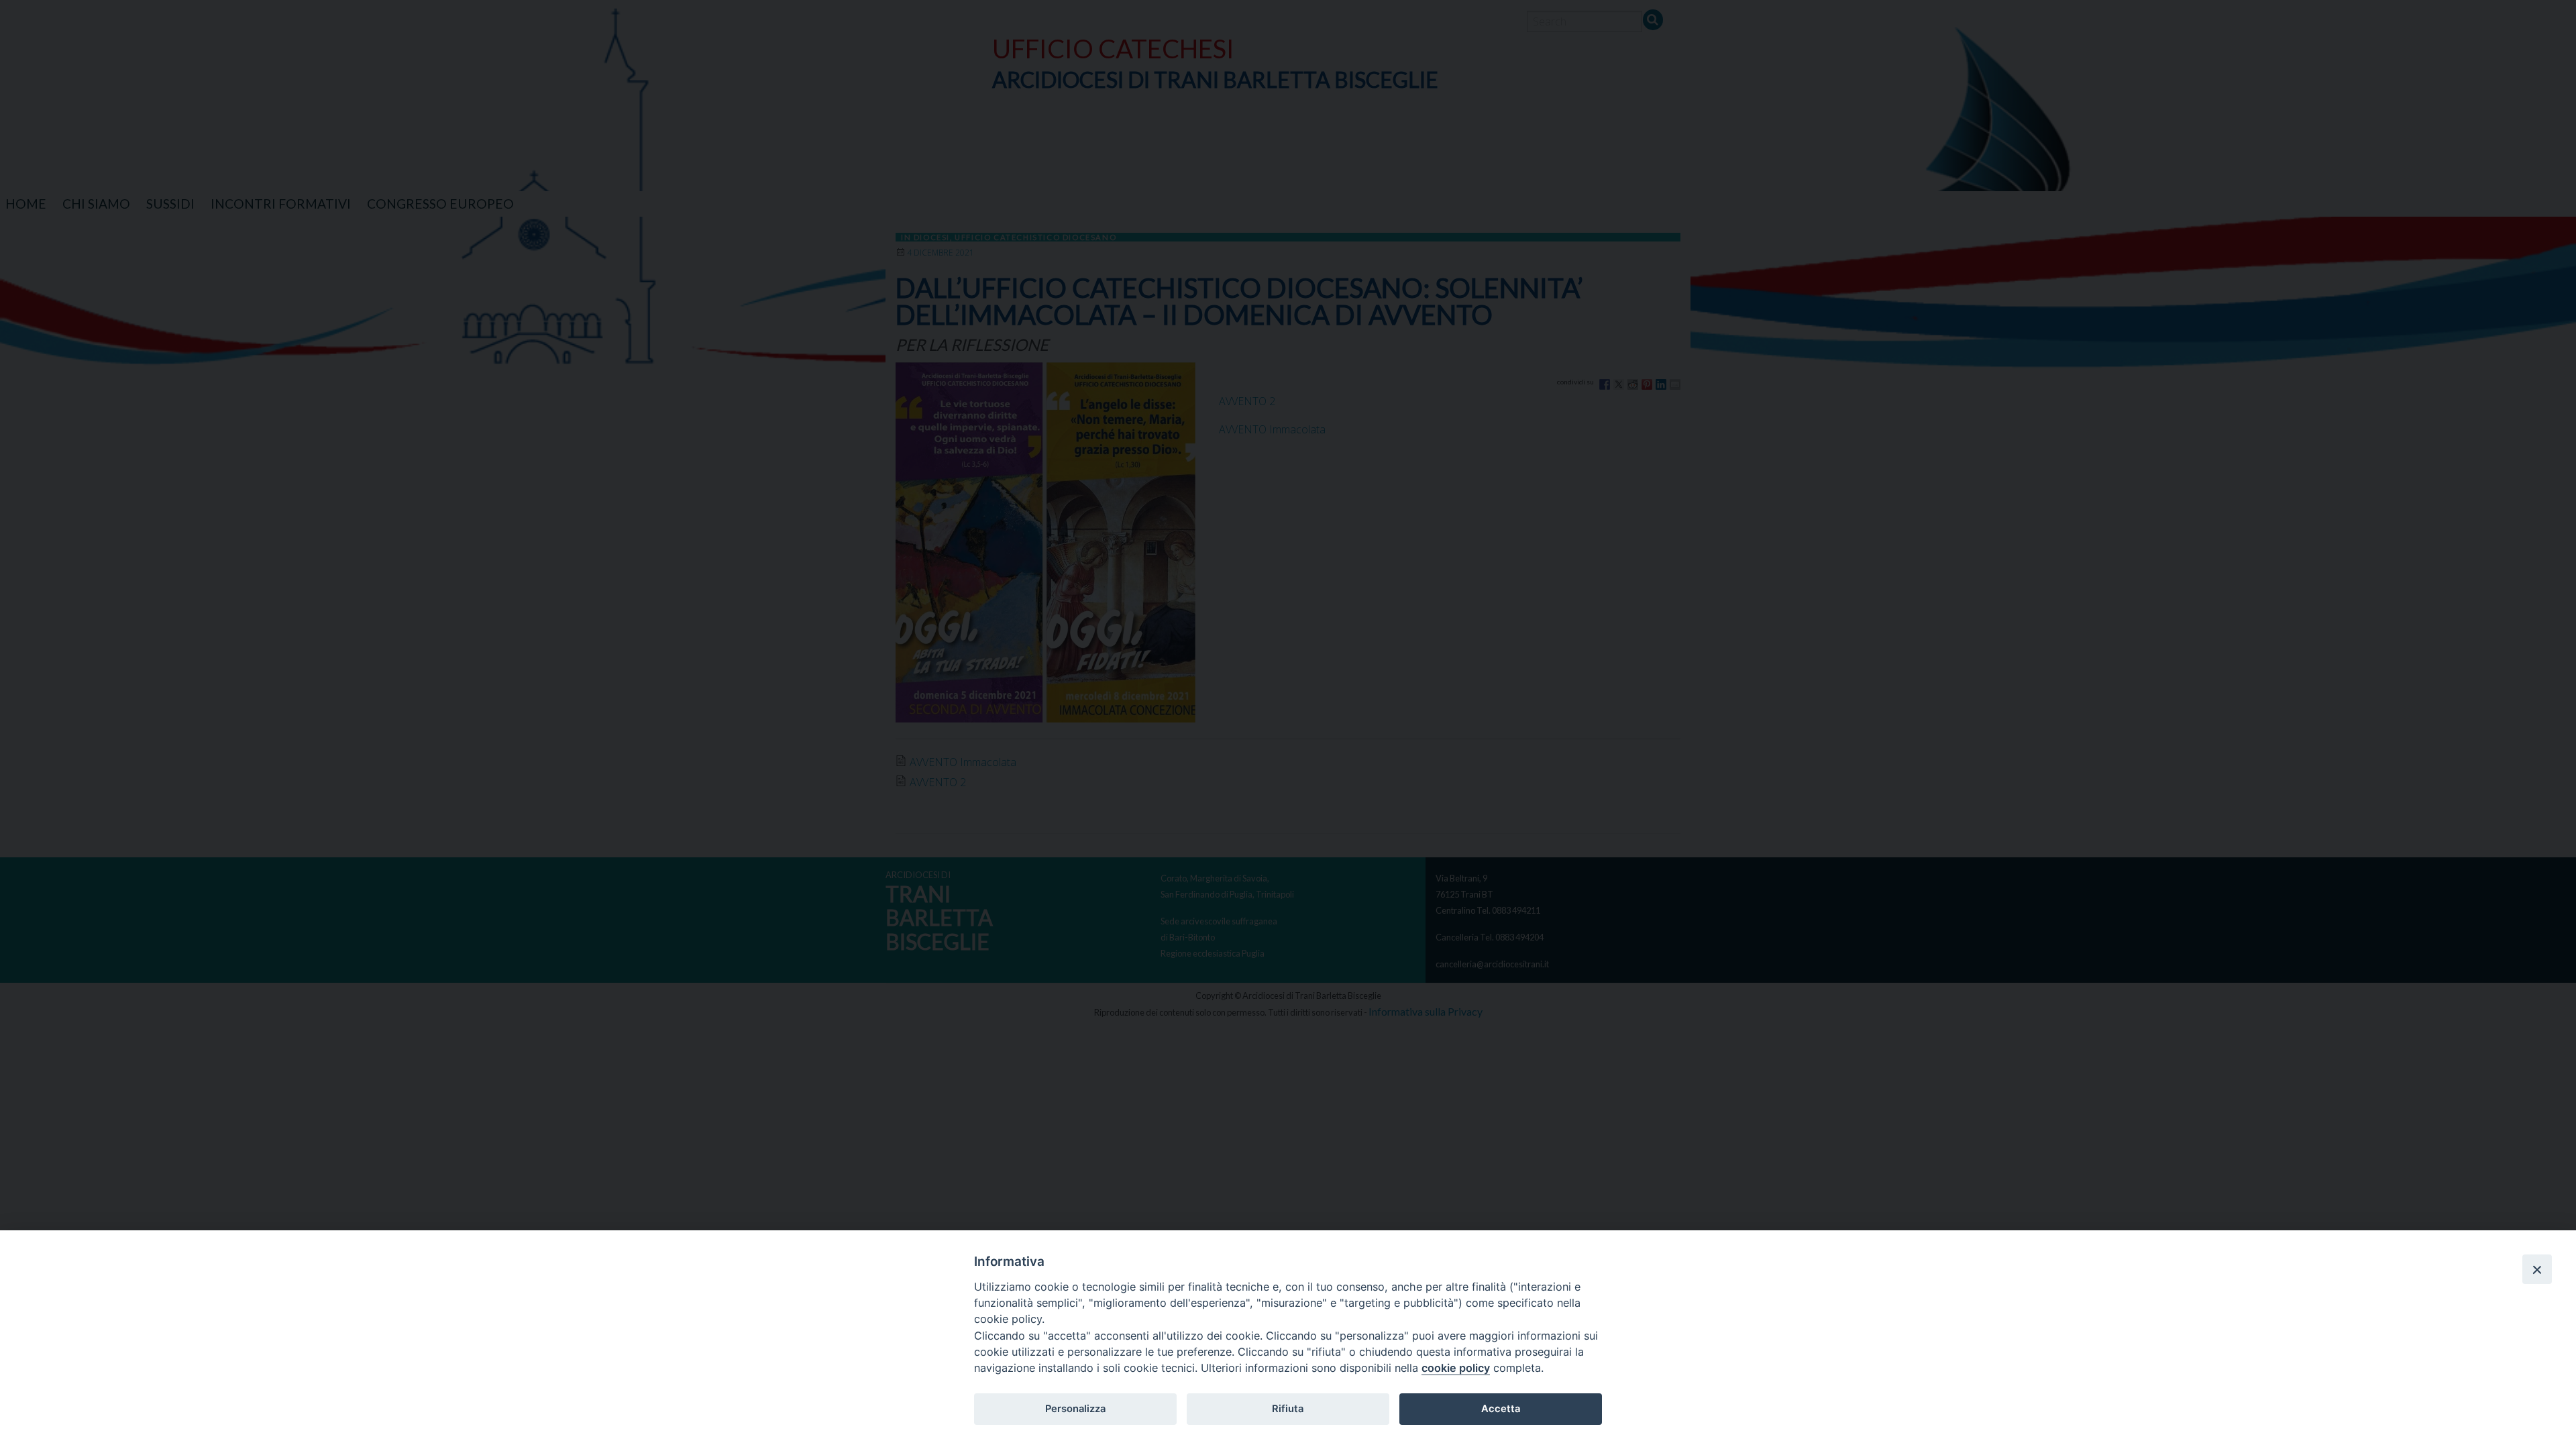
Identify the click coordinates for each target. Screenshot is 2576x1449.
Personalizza (1075, 1409)
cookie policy (1456, 1368)
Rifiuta (1288, 1409)
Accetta (1501, 1409)
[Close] (2537, 1269)
